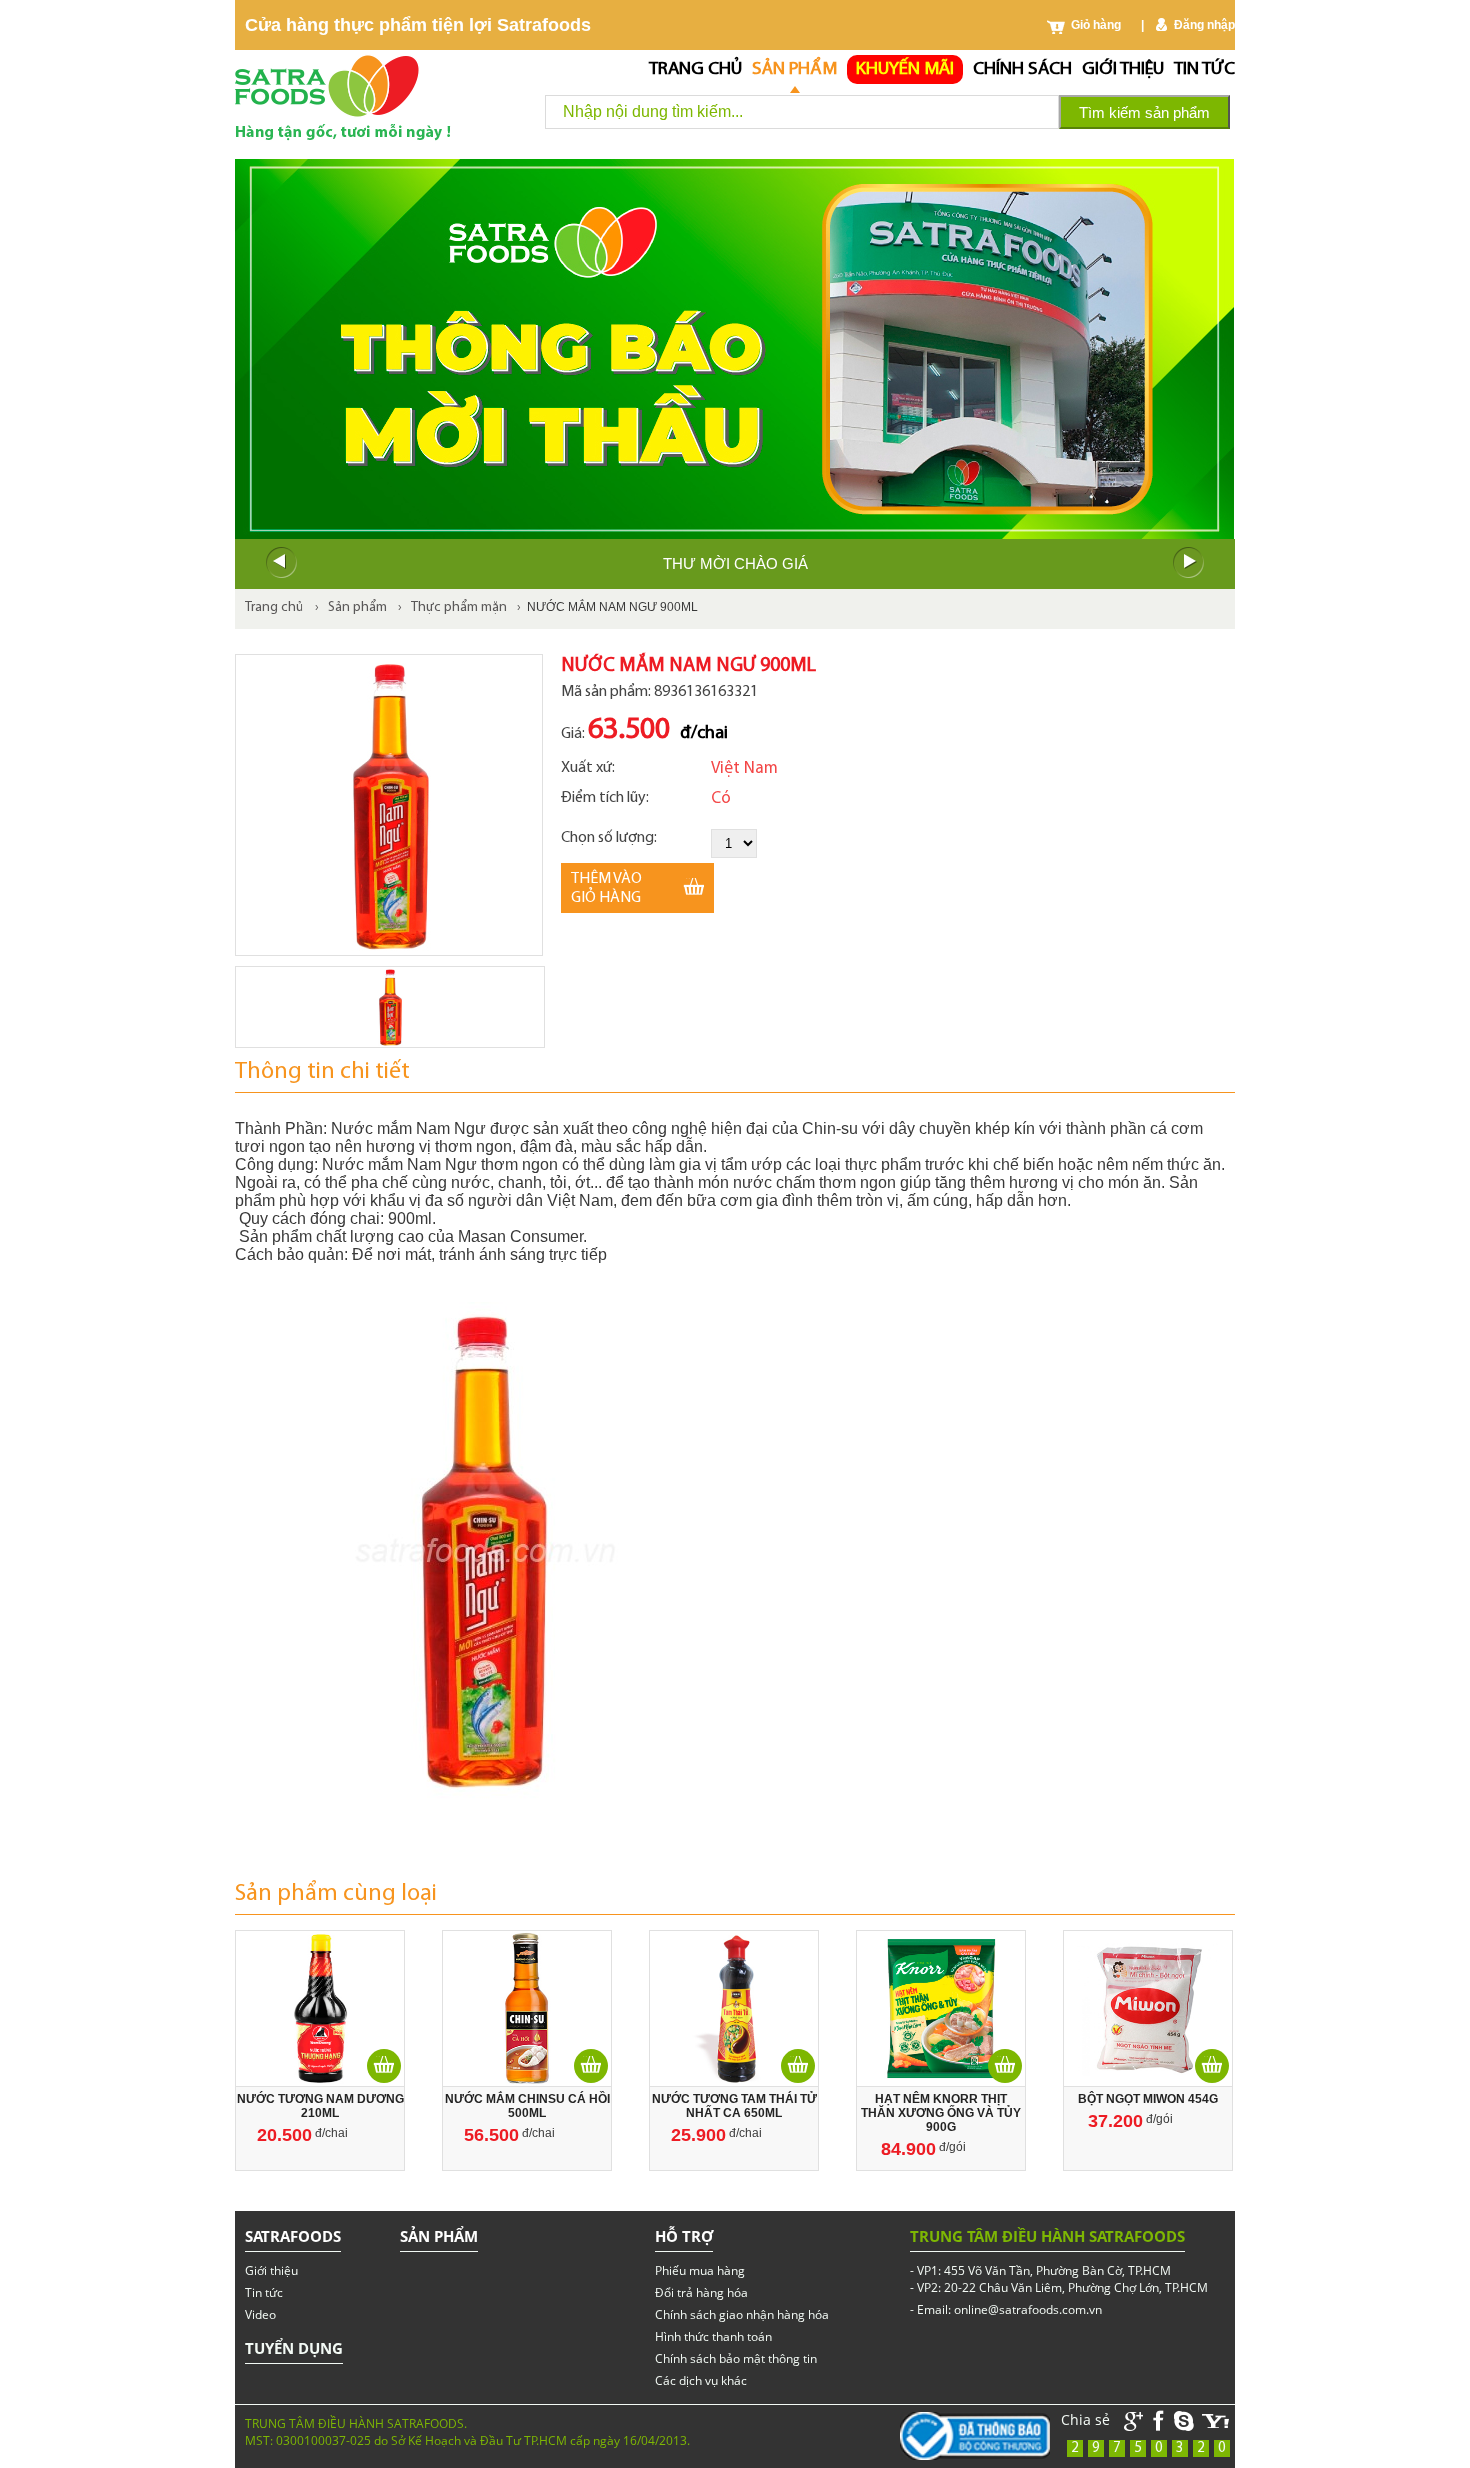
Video (260, 2314)
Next (1189, 563)
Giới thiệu (1123, 69)
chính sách (1022, 69)
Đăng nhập (1204, 25)
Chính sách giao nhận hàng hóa (742, 2314)
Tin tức (1204, 69)
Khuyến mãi (905, 69)
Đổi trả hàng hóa (701, 2292)
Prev (281, 563)
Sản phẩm (794, 69)
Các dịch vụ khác (701, 2380)
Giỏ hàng (1096, 25)
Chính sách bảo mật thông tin (736, 2358)
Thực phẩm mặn (459, 607)
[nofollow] (1216, 2421)
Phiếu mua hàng (700, 2270)
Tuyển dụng (294, 2348)
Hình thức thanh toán (713, 2336)
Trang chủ (695, 69)
